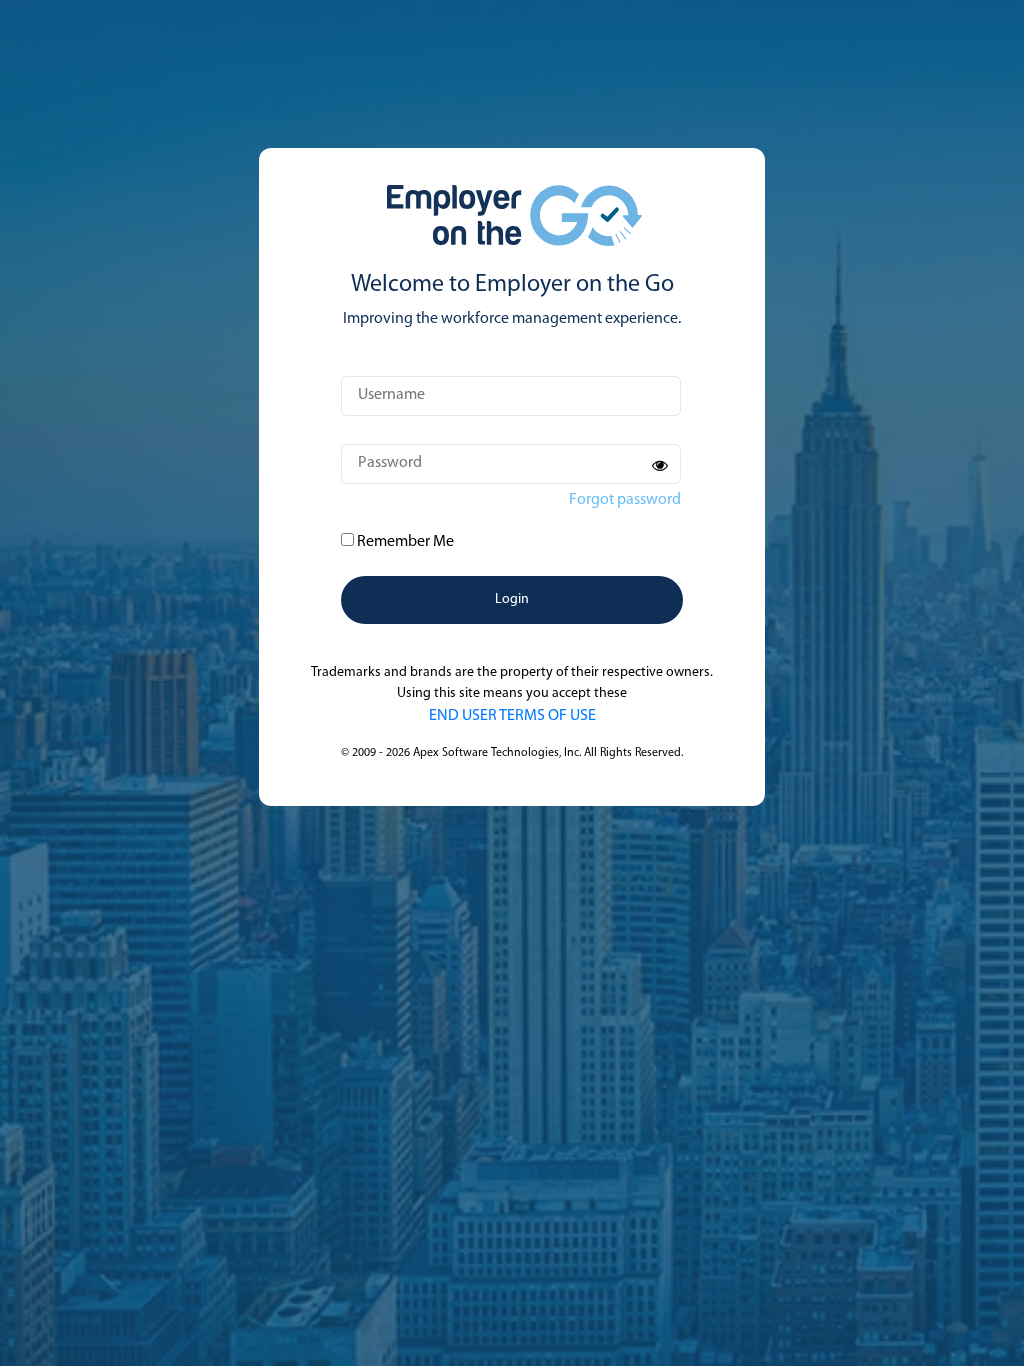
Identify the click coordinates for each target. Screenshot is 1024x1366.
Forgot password (625, 500)
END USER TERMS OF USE (512, 716)
